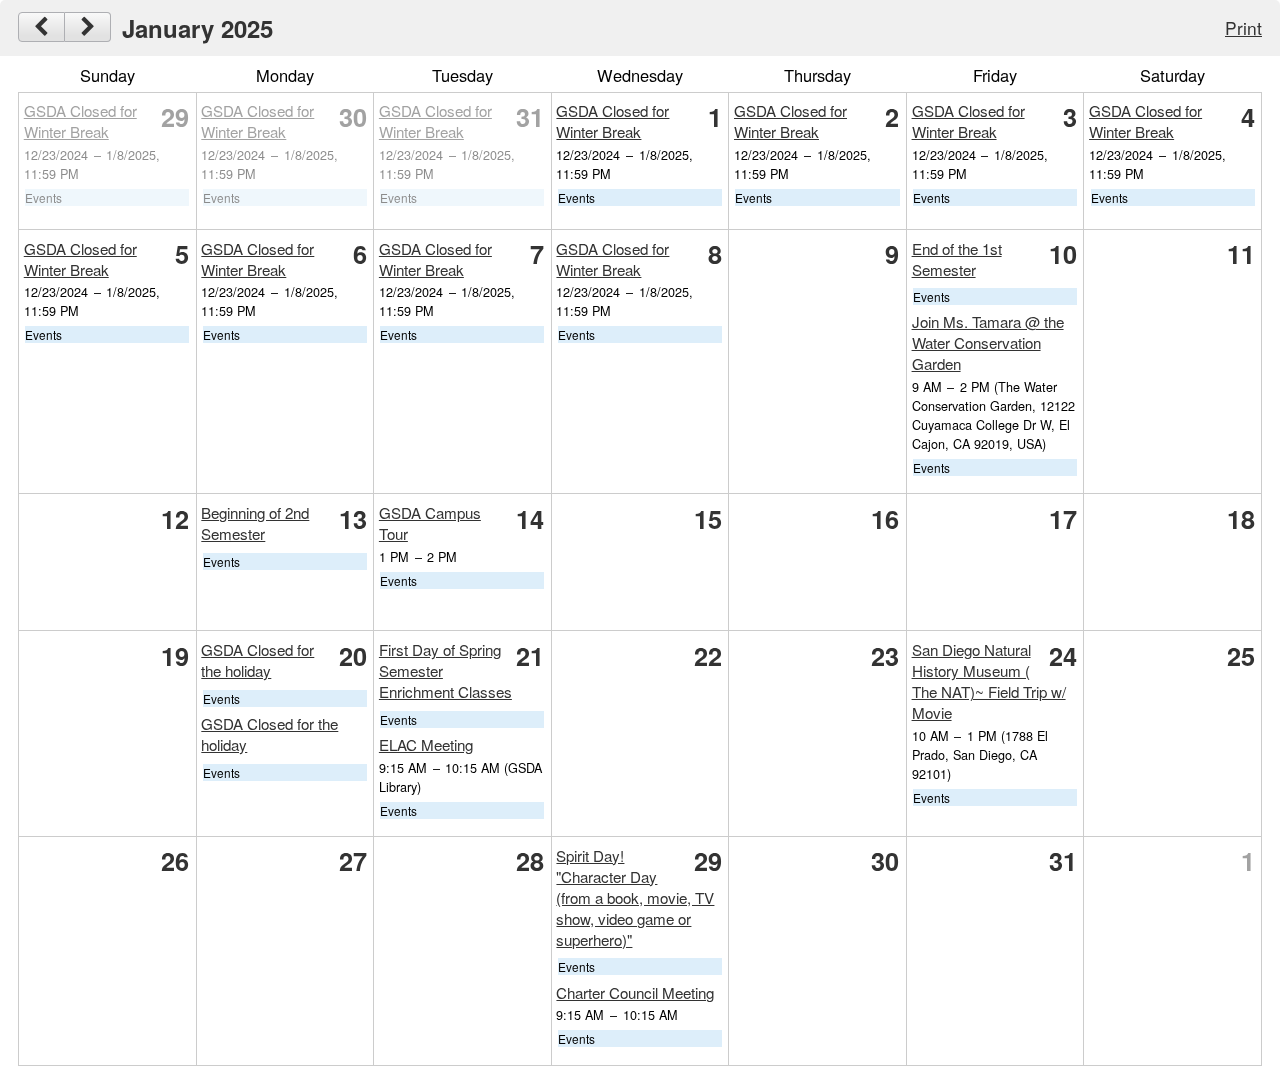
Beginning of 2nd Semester (255, 523)
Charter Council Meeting (635, 992)
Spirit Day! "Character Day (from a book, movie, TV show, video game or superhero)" (635, 897)
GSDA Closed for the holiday (257, 660)
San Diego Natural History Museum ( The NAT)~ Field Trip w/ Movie (989, 681)
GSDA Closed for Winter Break (80, 121)
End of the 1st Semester (957, 259)
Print (1243, 27)
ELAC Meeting (426, 744)
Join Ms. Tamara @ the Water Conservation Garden (988, 342)
